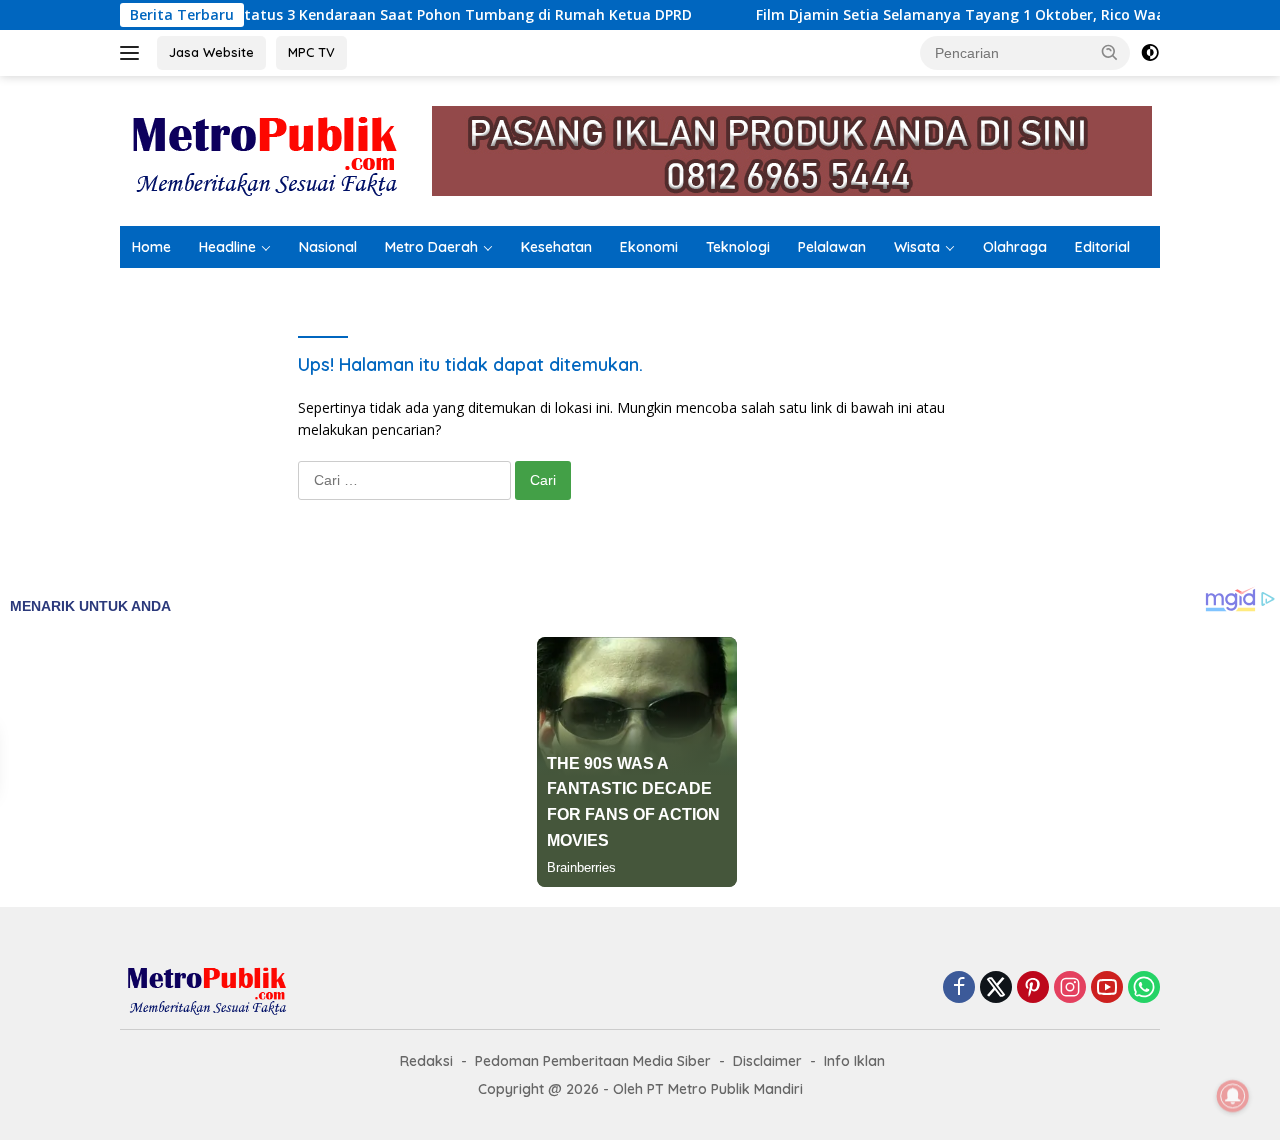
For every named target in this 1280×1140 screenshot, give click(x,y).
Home (151, 247)
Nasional (328, 247)
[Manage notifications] (1233, 1096)
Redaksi (426, 1061)
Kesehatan (556, 247)
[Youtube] (1107, 988)
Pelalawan (832, 247)
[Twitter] (996, 988)
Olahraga (1015, 247)
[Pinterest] (1033, 988)
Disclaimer (767, 1061)
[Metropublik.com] (270, 149)
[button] (1110, 52)
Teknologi (738, 247)
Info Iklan (854, 1061)
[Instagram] (1070, 988)
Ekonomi (649, 247)
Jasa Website (211, 52)
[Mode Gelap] (1150, 53)
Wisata (917, 247)
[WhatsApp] (1144, 988)
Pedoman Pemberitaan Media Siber (593, 1061)
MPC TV (311, 52)
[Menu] (133, 53)
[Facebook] (959, 988)
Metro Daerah (431, 247)
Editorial (1102, 247)
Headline (227, 247)
